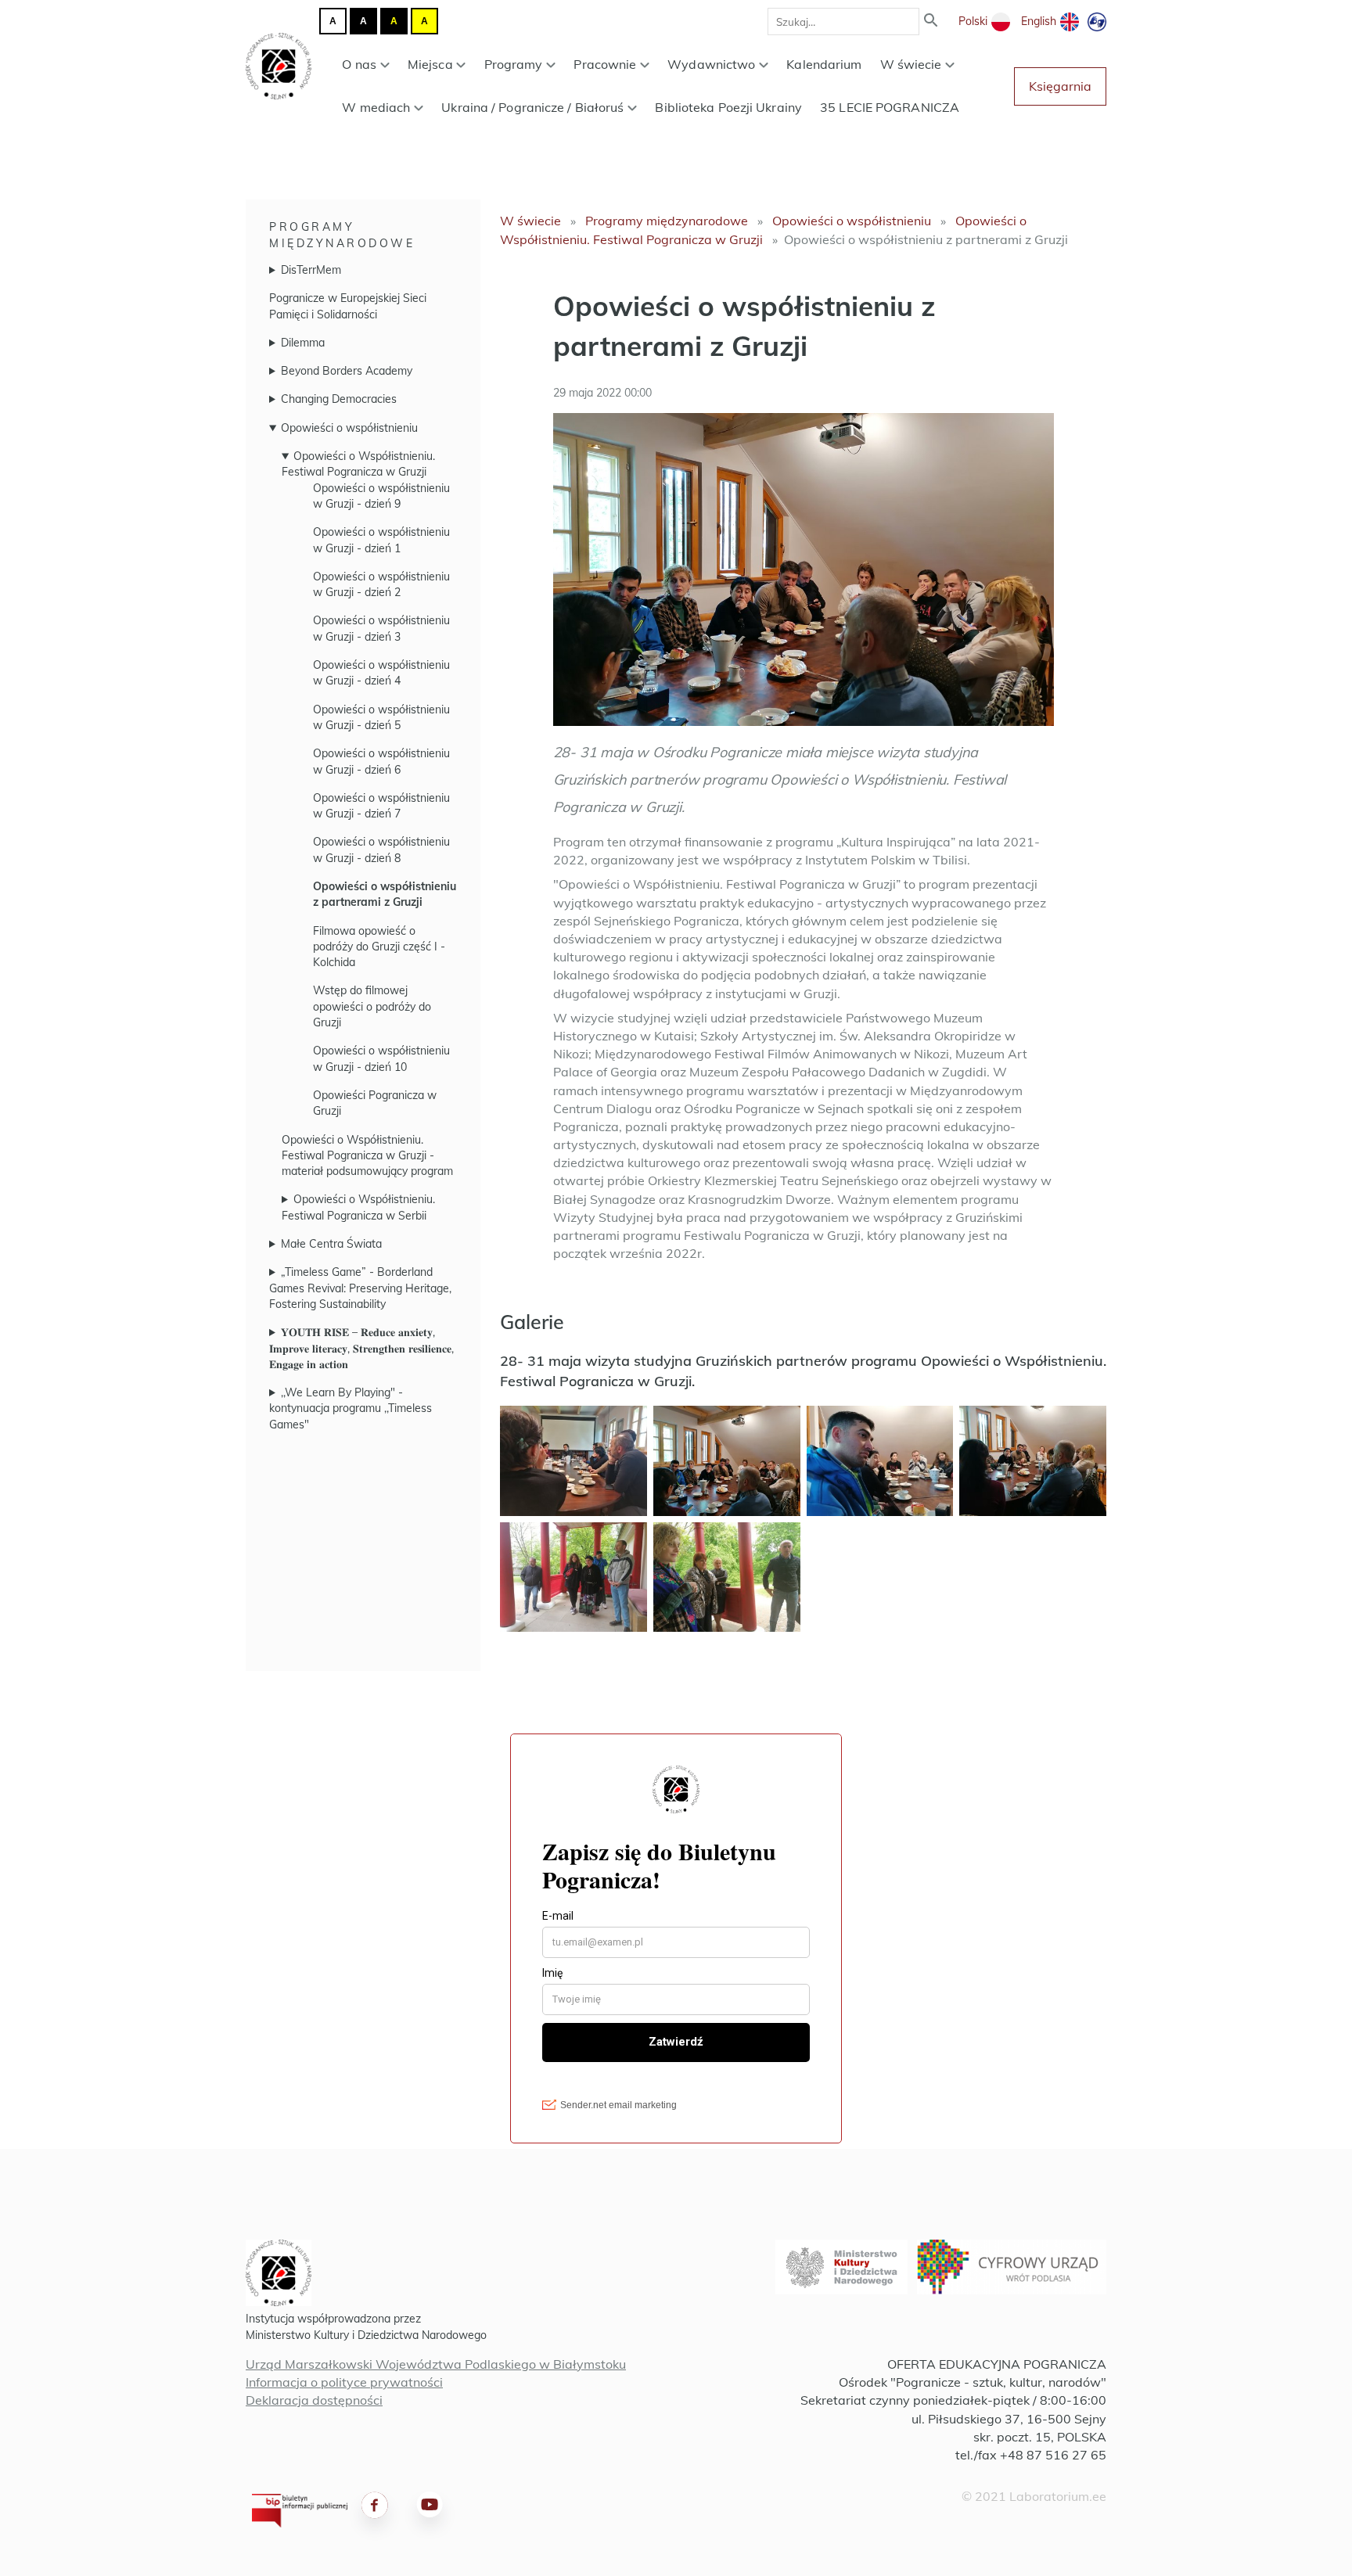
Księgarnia (1060, 86)
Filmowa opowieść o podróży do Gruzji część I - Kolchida (379, 947)
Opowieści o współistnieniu (349, 428)
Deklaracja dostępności (314, 2400)
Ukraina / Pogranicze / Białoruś (532, 107)
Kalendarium (824, 64)
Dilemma (303, 343)
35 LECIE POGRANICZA (890, 107)
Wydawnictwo (711, 64)
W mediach (376, 107)
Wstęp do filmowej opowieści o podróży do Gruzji (372, 1006)
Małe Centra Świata (331, 1244)
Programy (514, 64)
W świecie (911, 64)
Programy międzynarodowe (667, 221)
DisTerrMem (311, 270)
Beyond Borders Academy (347, 371)
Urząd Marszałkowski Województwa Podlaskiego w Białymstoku (436, 2364)
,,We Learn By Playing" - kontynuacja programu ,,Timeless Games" (351, 1408)
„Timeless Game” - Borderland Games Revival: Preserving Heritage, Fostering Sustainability (360, 1288)
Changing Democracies (339, 399)
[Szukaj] (931, 22)
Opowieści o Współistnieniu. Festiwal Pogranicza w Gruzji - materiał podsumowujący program (367, 1156)
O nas (359, 64)
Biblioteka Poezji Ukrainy (728, 107)
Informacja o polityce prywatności (344, 2382)
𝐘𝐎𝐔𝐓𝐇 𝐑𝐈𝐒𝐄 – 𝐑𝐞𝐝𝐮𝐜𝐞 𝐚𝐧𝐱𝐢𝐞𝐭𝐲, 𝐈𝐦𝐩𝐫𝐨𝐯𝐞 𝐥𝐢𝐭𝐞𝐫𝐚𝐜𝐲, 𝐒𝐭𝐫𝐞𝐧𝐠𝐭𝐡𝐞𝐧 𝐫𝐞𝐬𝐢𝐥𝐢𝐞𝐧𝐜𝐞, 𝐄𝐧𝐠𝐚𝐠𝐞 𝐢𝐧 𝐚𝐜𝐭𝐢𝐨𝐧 (361, 1348)
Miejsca (430, 64)
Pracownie (605, 64)
